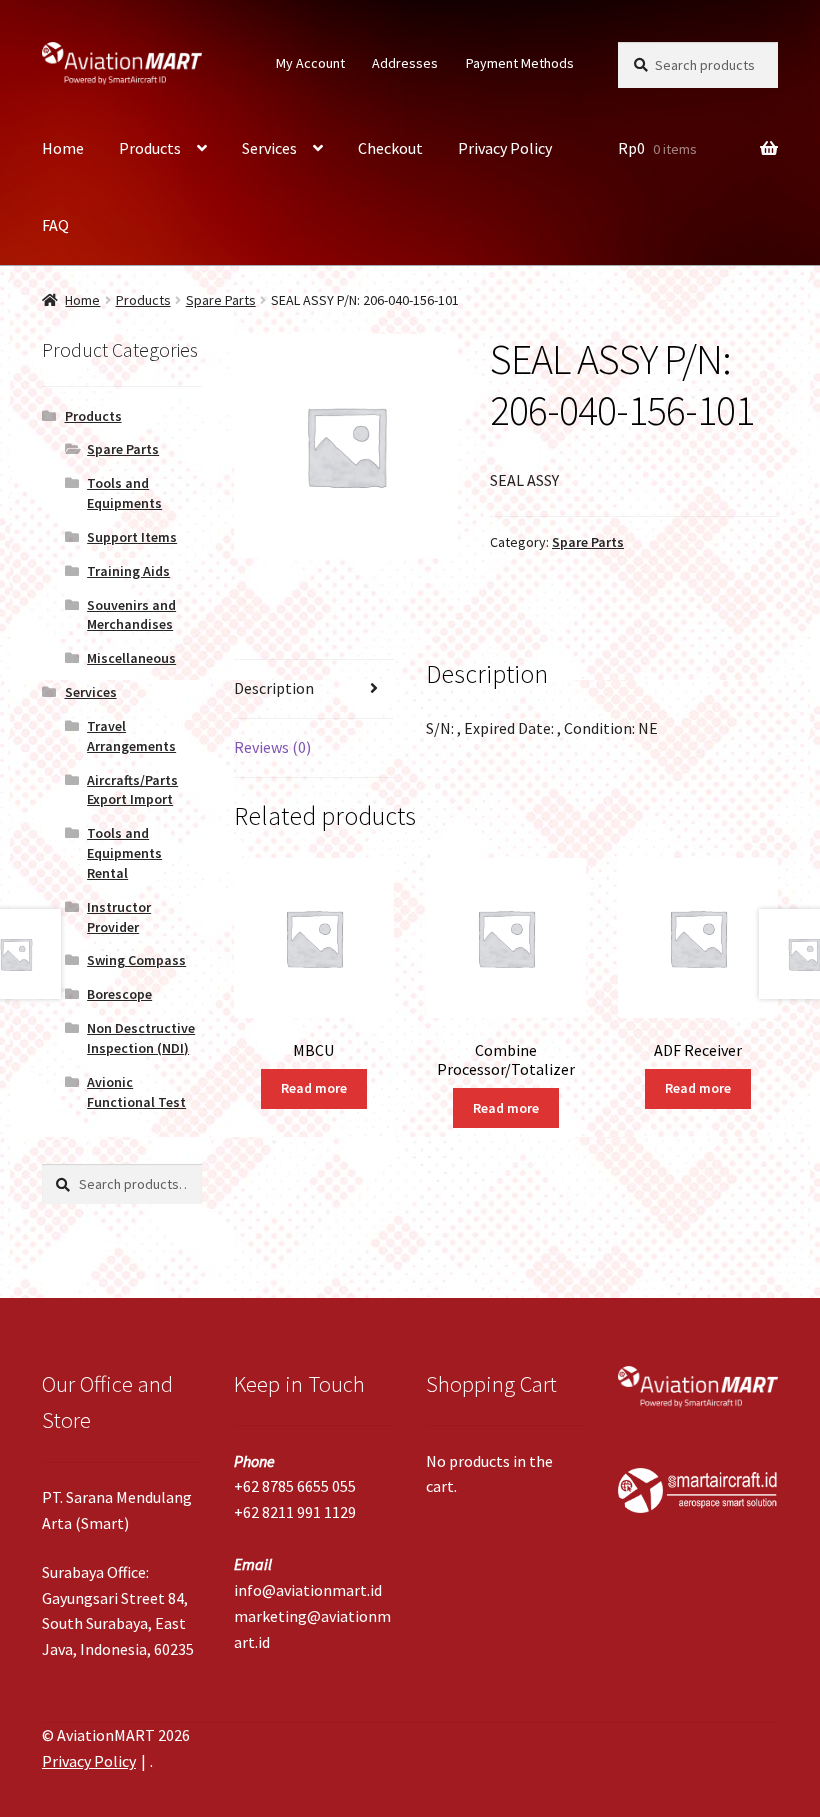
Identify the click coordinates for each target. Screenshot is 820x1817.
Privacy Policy (505, 148)
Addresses (405, 63)
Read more (314, 1088)
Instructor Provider (119, 917)
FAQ (55, 225)
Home (63, 148)
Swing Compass (136, 960)
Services (269, 148)
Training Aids (128, 571)
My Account (310, 63)
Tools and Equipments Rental (124, 853)
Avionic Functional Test (136, 1092)
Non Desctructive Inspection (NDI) (141, 1038)
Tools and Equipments (124, 493)
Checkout (390, 148)
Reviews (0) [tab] (272, 747)
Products (150, 148)
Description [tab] (274, 688)
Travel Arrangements (131, 736)
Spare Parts (221, 300)
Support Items (132, 537)
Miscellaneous (131, 658)
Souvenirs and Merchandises (131, 615)
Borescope (119, 994)
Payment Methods (520, 63)
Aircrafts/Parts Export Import (132, 790)
